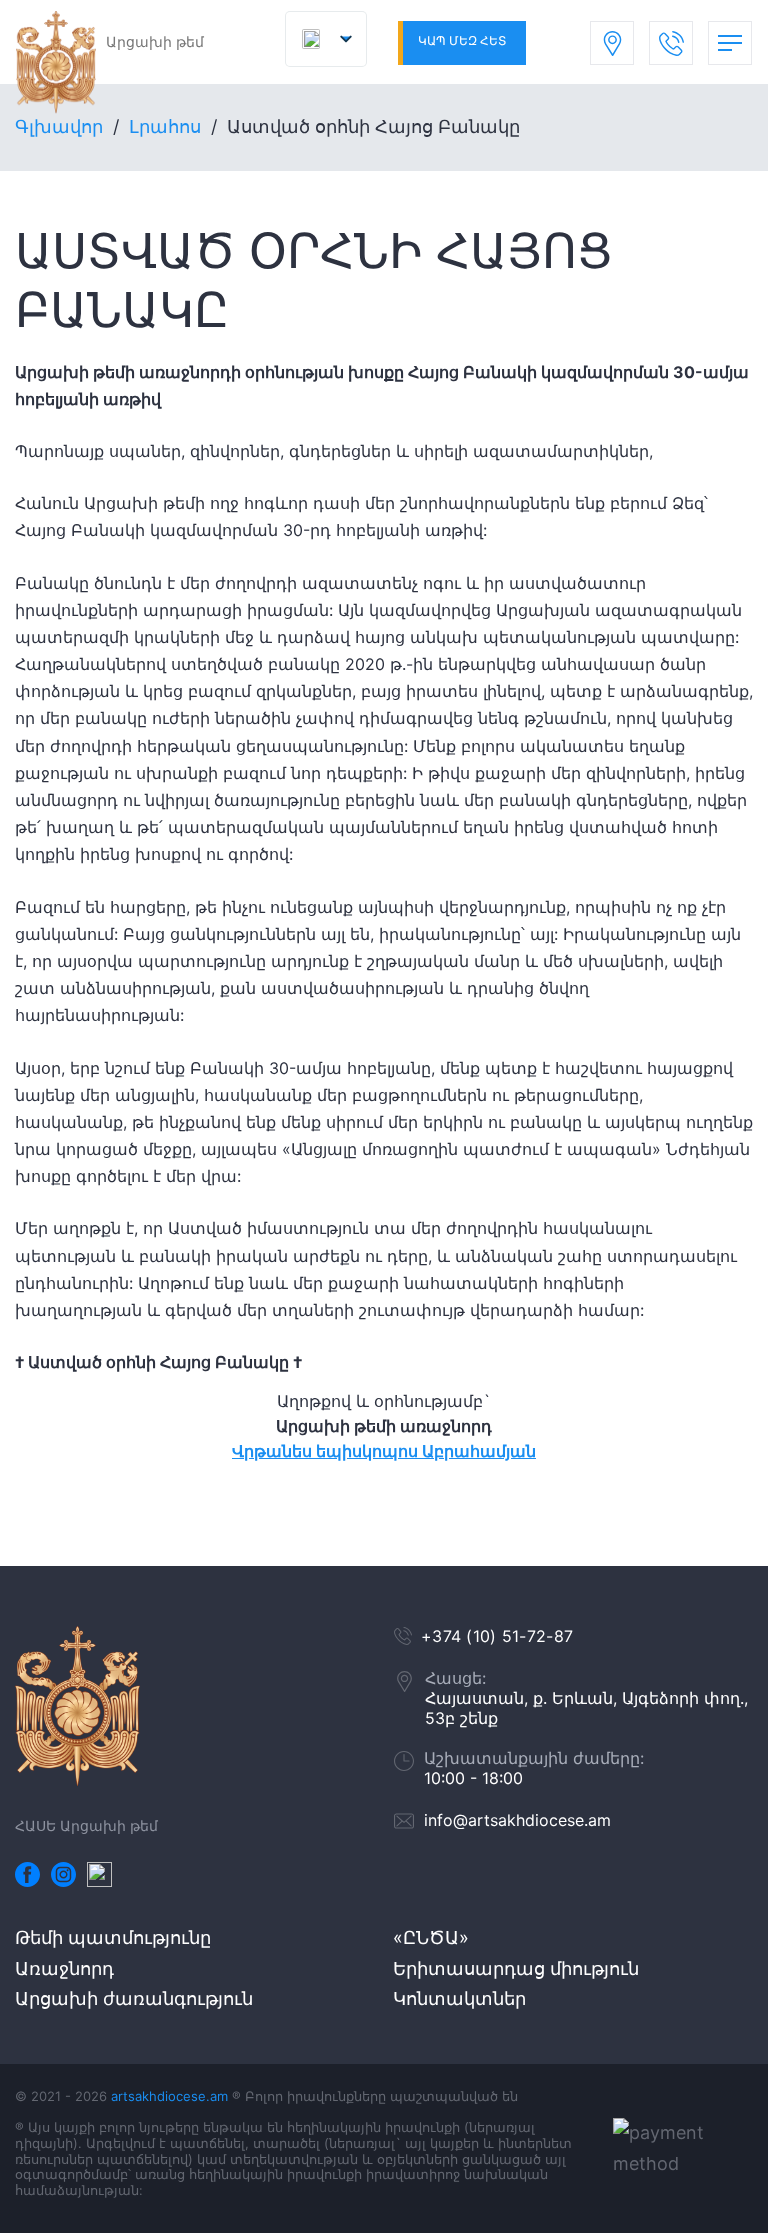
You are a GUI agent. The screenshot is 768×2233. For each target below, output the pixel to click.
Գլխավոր (59, 126)
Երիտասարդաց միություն (516, 1968)
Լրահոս (165, 126)
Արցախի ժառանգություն (134, 1998)
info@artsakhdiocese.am (517, 1820)
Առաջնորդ (64, 1968)
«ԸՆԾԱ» (431, 1937)
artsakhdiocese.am (169, 2096)
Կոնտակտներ (459, 1998)
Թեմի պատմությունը (113, 1937)
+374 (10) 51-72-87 (497, 1636)
